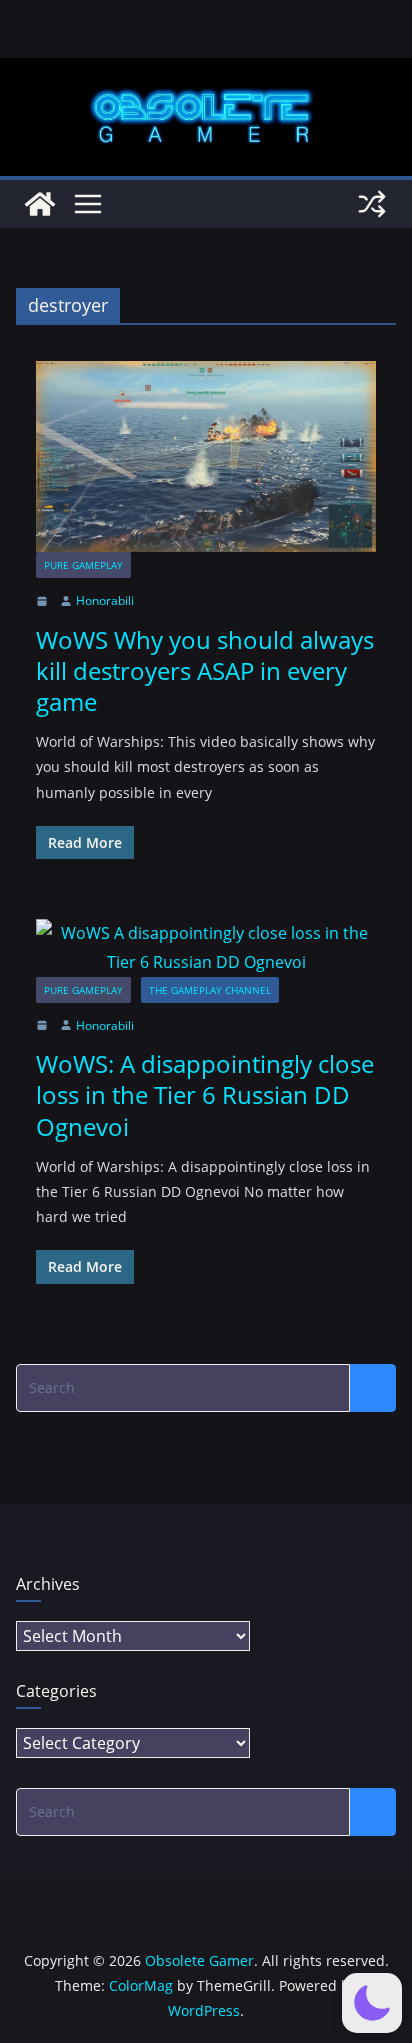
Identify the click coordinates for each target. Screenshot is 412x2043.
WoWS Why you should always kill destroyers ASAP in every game (205, 670)
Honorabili (105, 600)
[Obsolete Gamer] (40, 204)
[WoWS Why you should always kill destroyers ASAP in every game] (206, 456)
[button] (372, 2003)
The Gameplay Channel (210, 990)
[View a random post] (372, 204)
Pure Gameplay (83, 565)
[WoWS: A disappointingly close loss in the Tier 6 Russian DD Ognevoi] (206, 948)
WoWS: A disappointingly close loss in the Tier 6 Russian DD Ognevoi (205, 1094)
